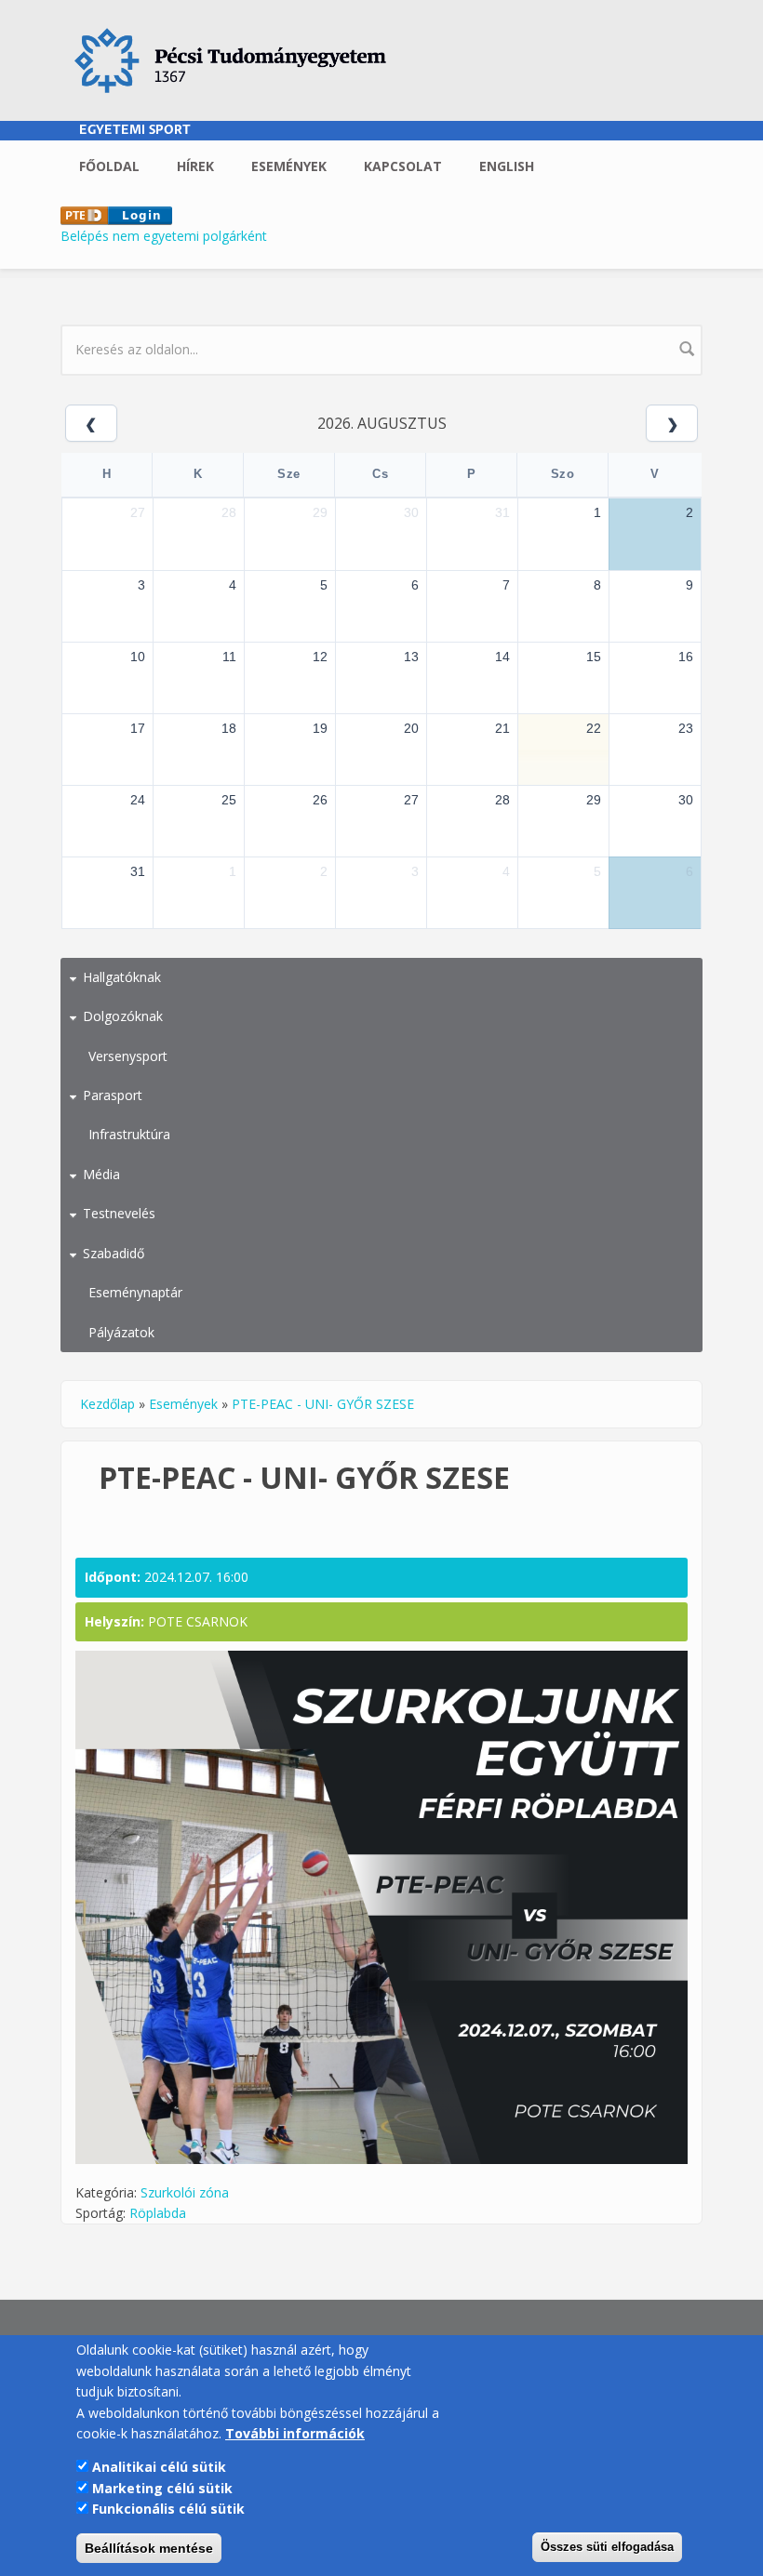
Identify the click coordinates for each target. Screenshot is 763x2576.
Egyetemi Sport (135, 131)
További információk (295, 2433)
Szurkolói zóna (185, 2192)
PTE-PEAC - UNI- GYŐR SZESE (323, 1404)
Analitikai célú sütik (159, 2467)
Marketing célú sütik (162, 2488)
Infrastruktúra (129, 1134)
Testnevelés (119, 1213)
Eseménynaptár (135, 1292)
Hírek (195, 166)
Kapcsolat (403, 166)
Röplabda (158, 2213)
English (507, 166)
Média (101, 1174)
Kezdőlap (107, 1404)
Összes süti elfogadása (607, 2547)
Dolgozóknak (123, 1016)
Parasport (113, 1095)
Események (289, 166)
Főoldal (109, 166)
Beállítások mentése (149, 2548)
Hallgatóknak (122, 977)
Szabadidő (114, 1253)
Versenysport (128, 1056)
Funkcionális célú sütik (168, 2509)
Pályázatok (121, 1332)
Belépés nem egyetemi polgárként (164, 236)
